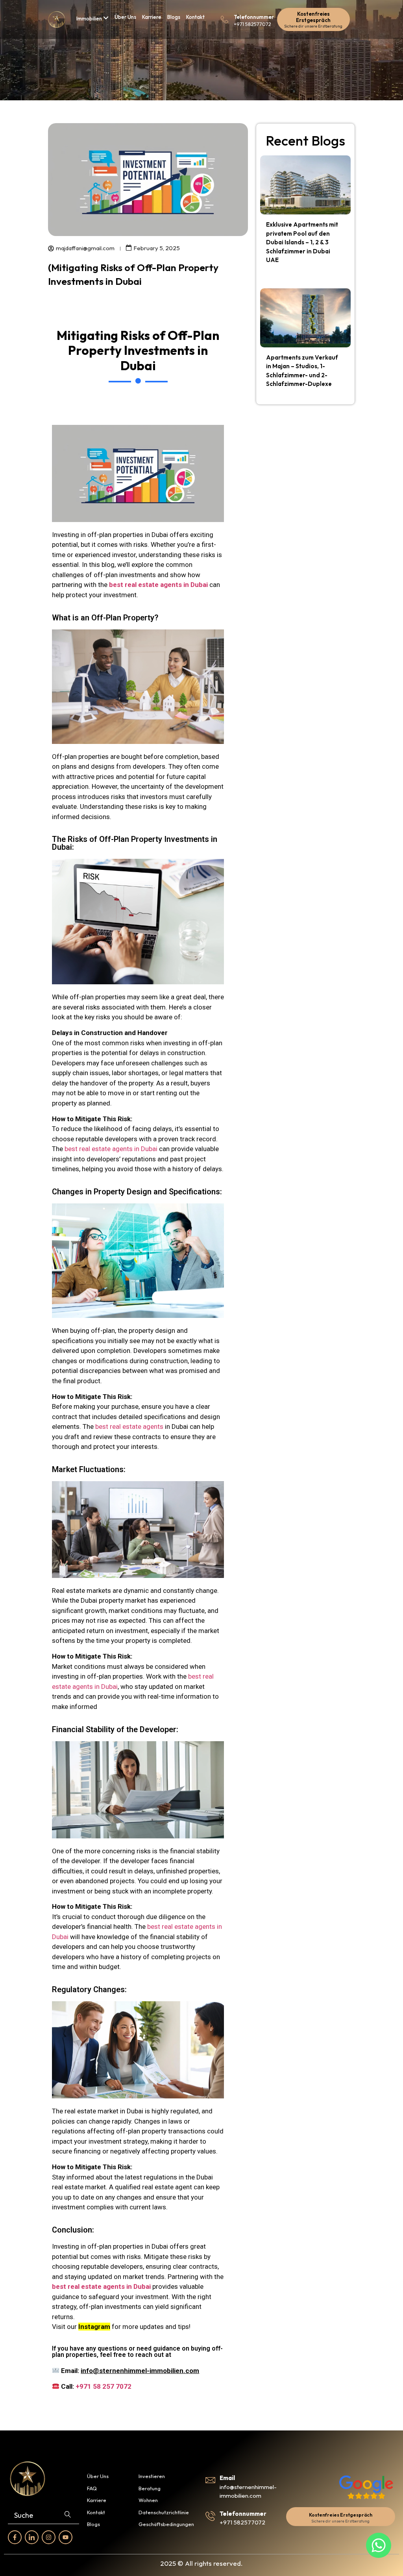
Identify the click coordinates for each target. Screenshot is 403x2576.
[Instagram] (49, 2537)
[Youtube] (66, 2537)
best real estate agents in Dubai (111, 1149)
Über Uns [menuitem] (125, 17)
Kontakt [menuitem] (195, 17)
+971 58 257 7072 (104, 2386)
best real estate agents (129, 1426)
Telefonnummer (254, 17)
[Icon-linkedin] (32, 2537)
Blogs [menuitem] (174, 17)
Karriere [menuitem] (152, 17)
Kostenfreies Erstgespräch (313, 17)
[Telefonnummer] (225, 19)
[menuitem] (92, 18)
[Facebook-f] (15, 2537)
